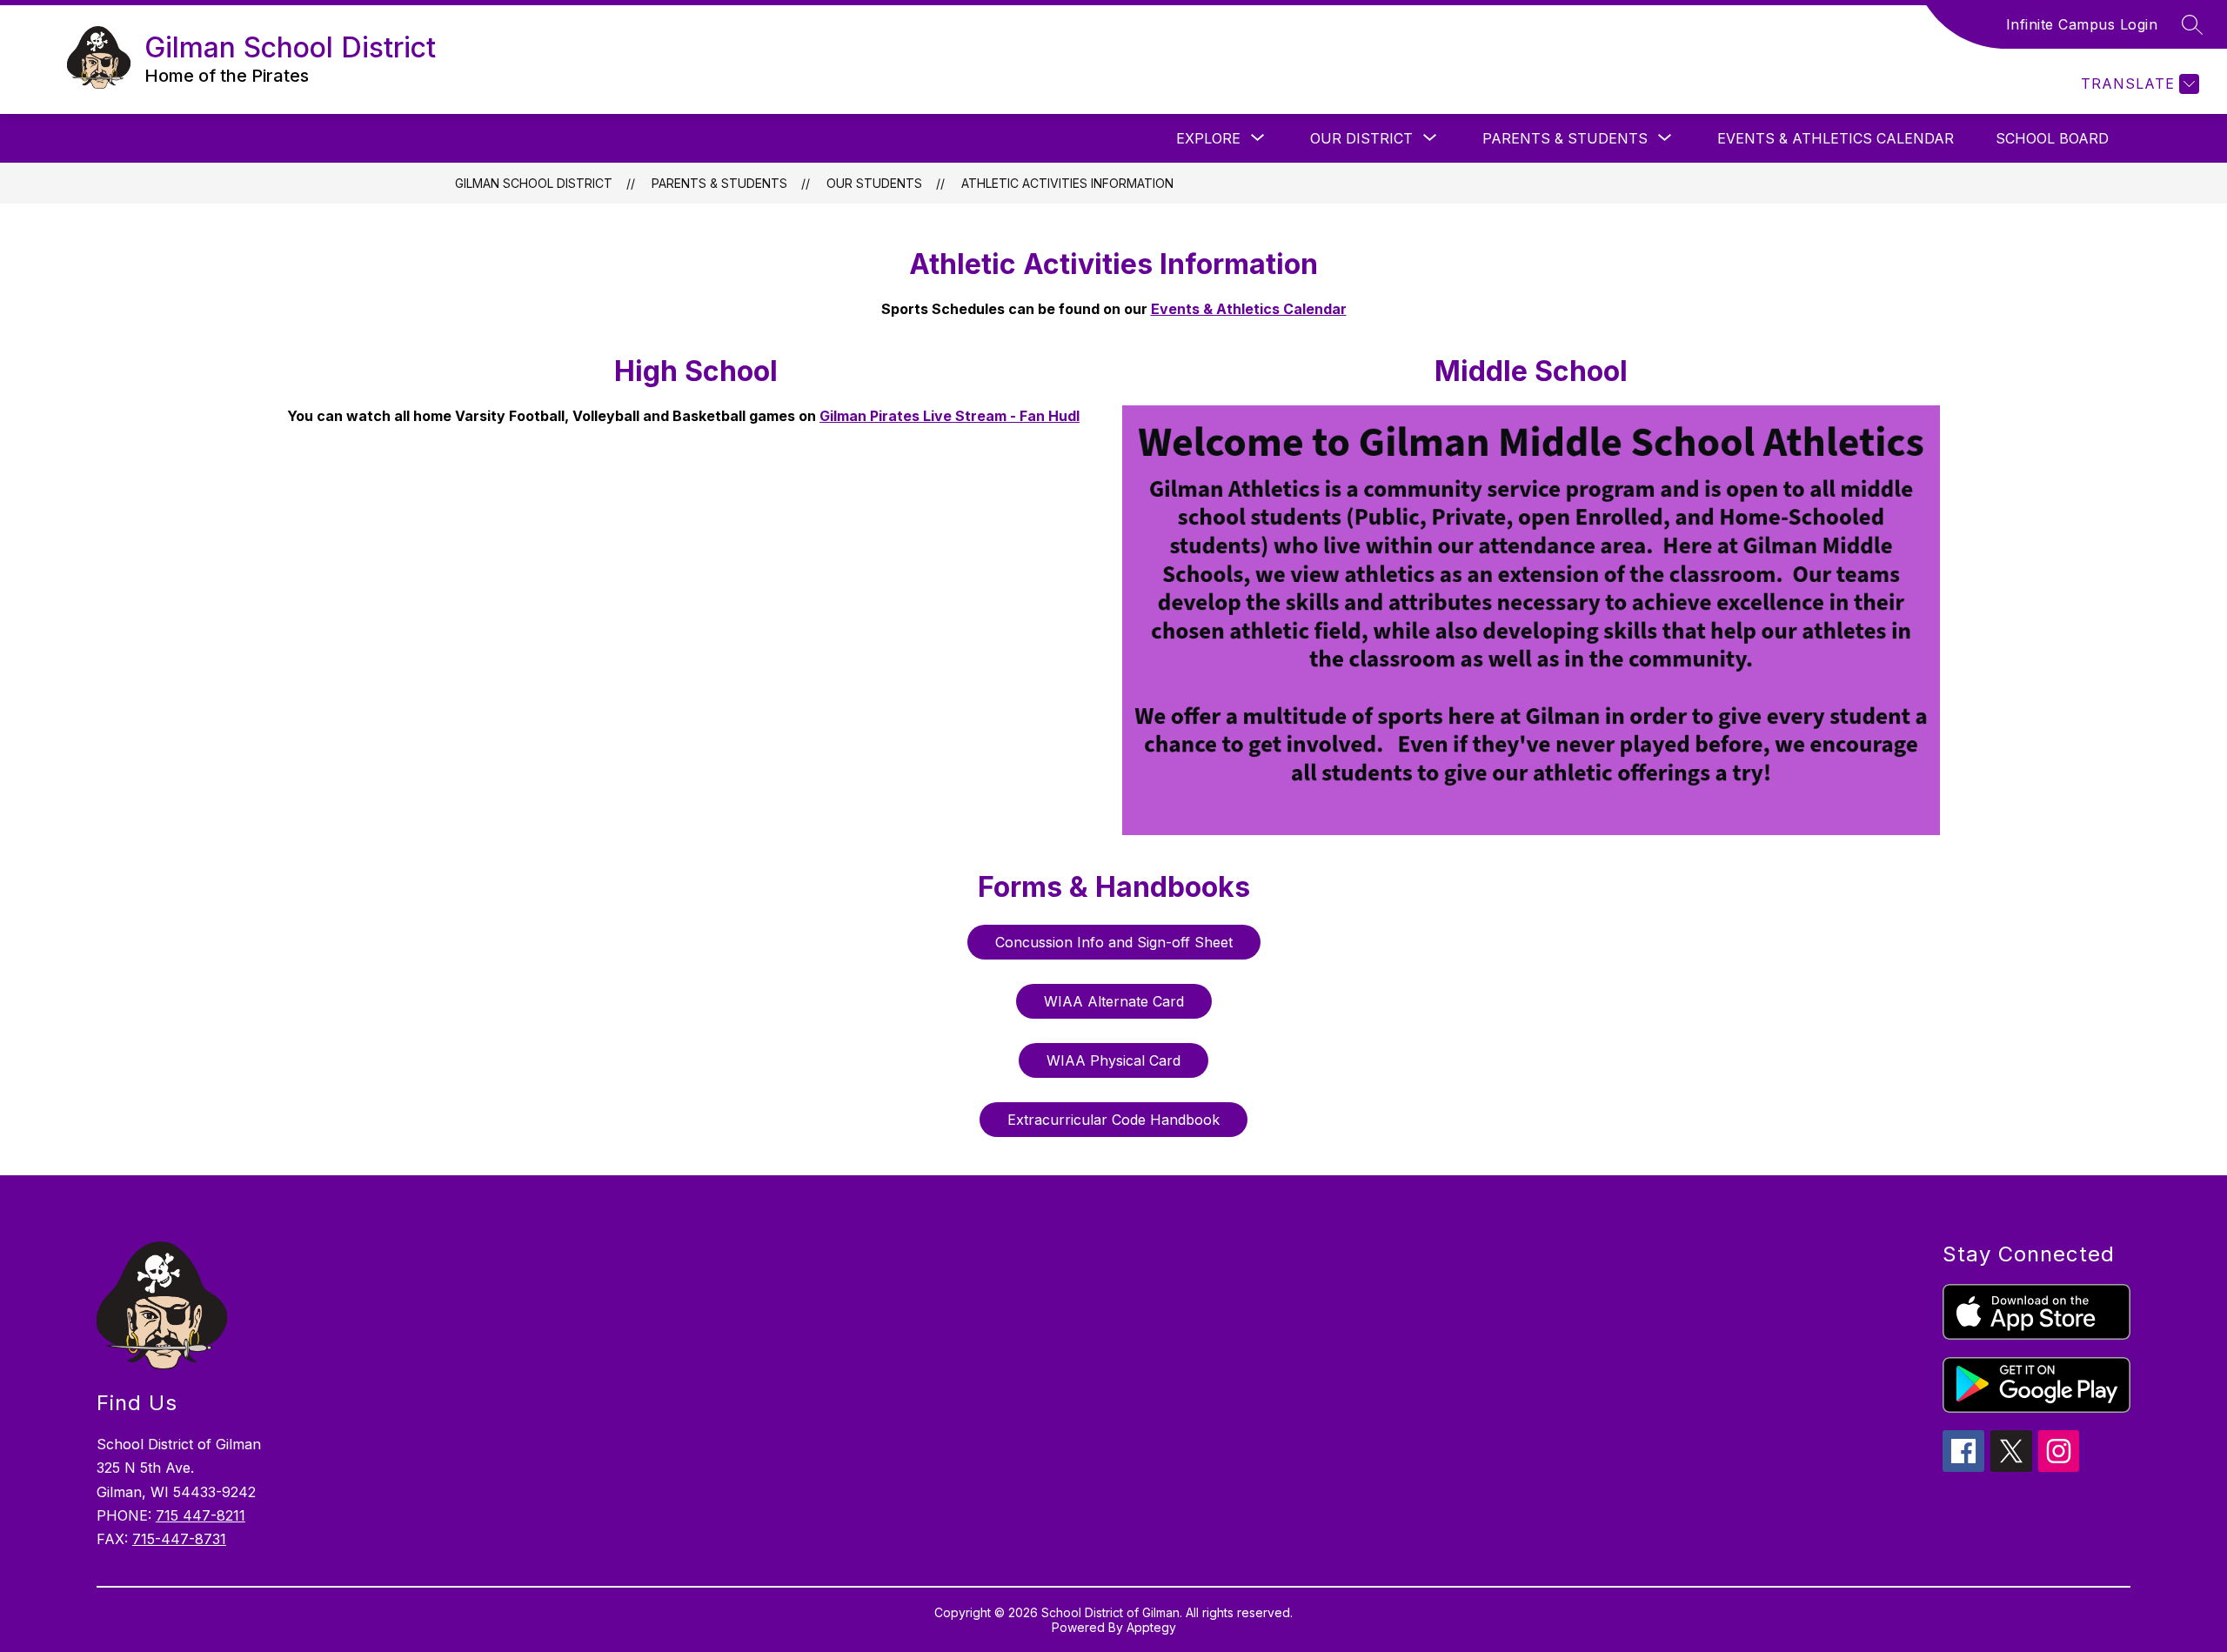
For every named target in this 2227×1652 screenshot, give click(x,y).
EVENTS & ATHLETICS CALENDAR (1836, 138)
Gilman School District (534, 183)
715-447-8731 (179, 1539)
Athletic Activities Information (1067, 183)
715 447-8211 (201, 1515)
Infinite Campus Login (2082, 24)
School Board (2052, 138)
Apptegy (1151, 1627)
